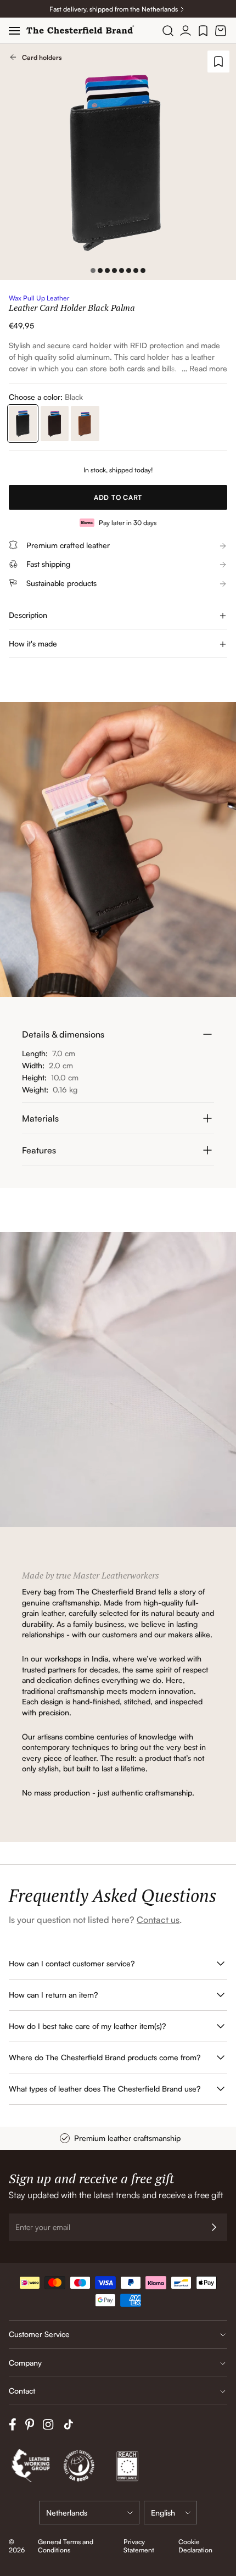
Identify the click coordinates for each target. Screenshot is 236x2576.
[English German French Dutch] (170, 2513)
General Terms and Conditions (66, 2546)
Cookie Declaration (195, 2546)
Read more (208, 368)
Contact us (158, 1920)
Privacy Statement (139, 2546)
